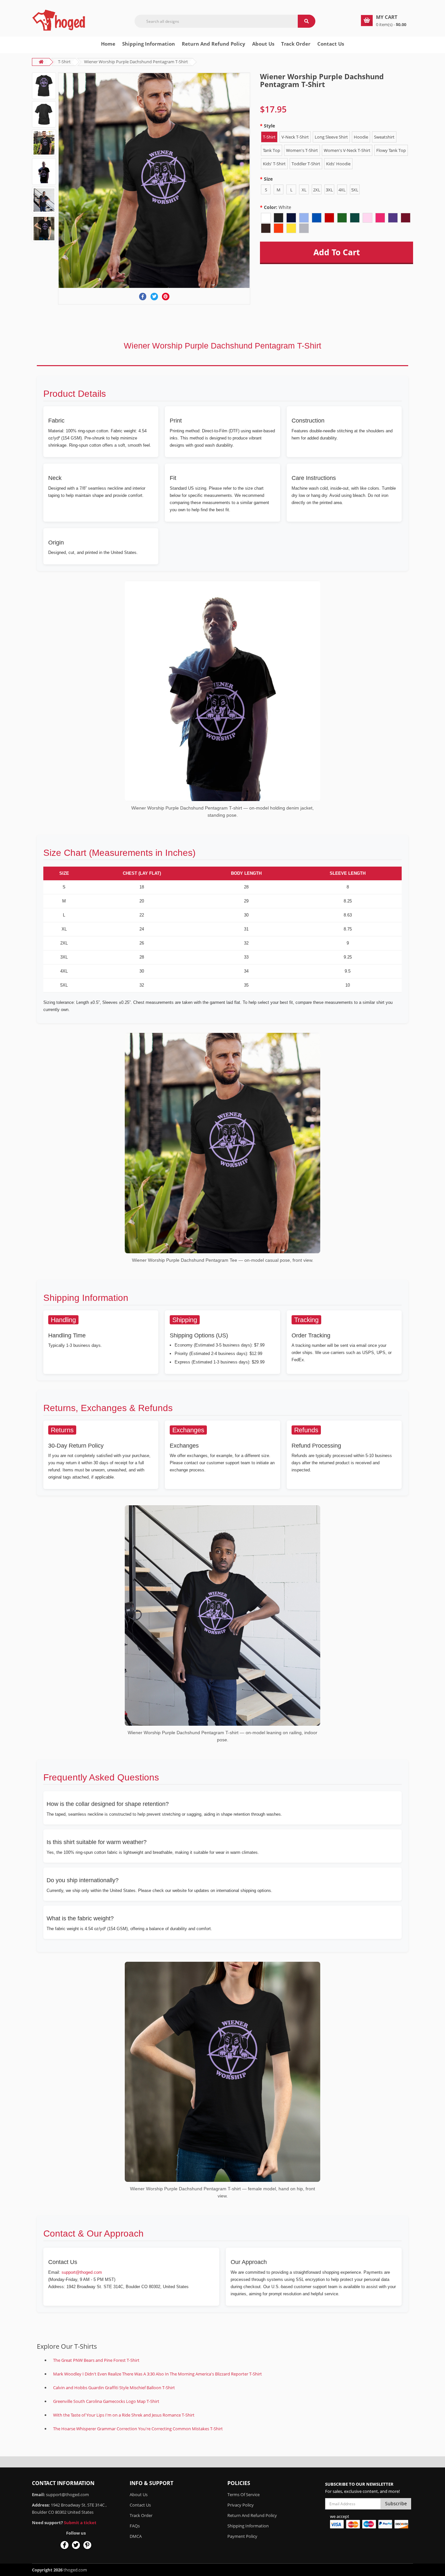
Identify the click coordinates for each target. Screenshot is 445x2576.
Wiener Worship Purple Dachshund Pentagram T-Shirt (136, 62)
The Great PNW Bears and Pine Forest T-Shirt (96, 2360)
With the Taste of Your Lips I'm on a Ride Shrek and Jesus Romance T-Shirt (124, 2415)
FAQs (135, 2526)
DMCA (136, 2536)
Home (108, 44)
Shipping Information (149, 44)
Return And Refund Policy (214, 44)
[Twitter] (154, 297)
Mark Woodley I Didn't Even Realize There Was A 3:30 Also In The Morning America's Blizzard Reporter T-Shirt (158, 2374)
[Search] (307, 21)
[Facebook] (143, 297)
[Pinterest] (166, 297)
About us (263, 44)
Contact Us (331, 44)
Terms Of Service (244, 2494)
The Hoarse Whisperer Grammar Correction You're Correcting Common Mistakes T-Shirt (138, 2429)
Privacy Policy (241, 2505)
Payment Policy (242, 2536)
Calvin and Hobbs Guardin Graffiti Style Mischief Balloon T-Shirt (114, 2388)
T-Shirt (64, 62)
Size (268, 179)
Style (269, 126)
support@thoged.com (82, 2272)
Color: (278, 207)
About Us (139, 2494)
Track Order (296, 44)
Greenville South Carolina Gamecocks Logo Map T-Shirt (106, 2401)
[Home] (60, 20)
